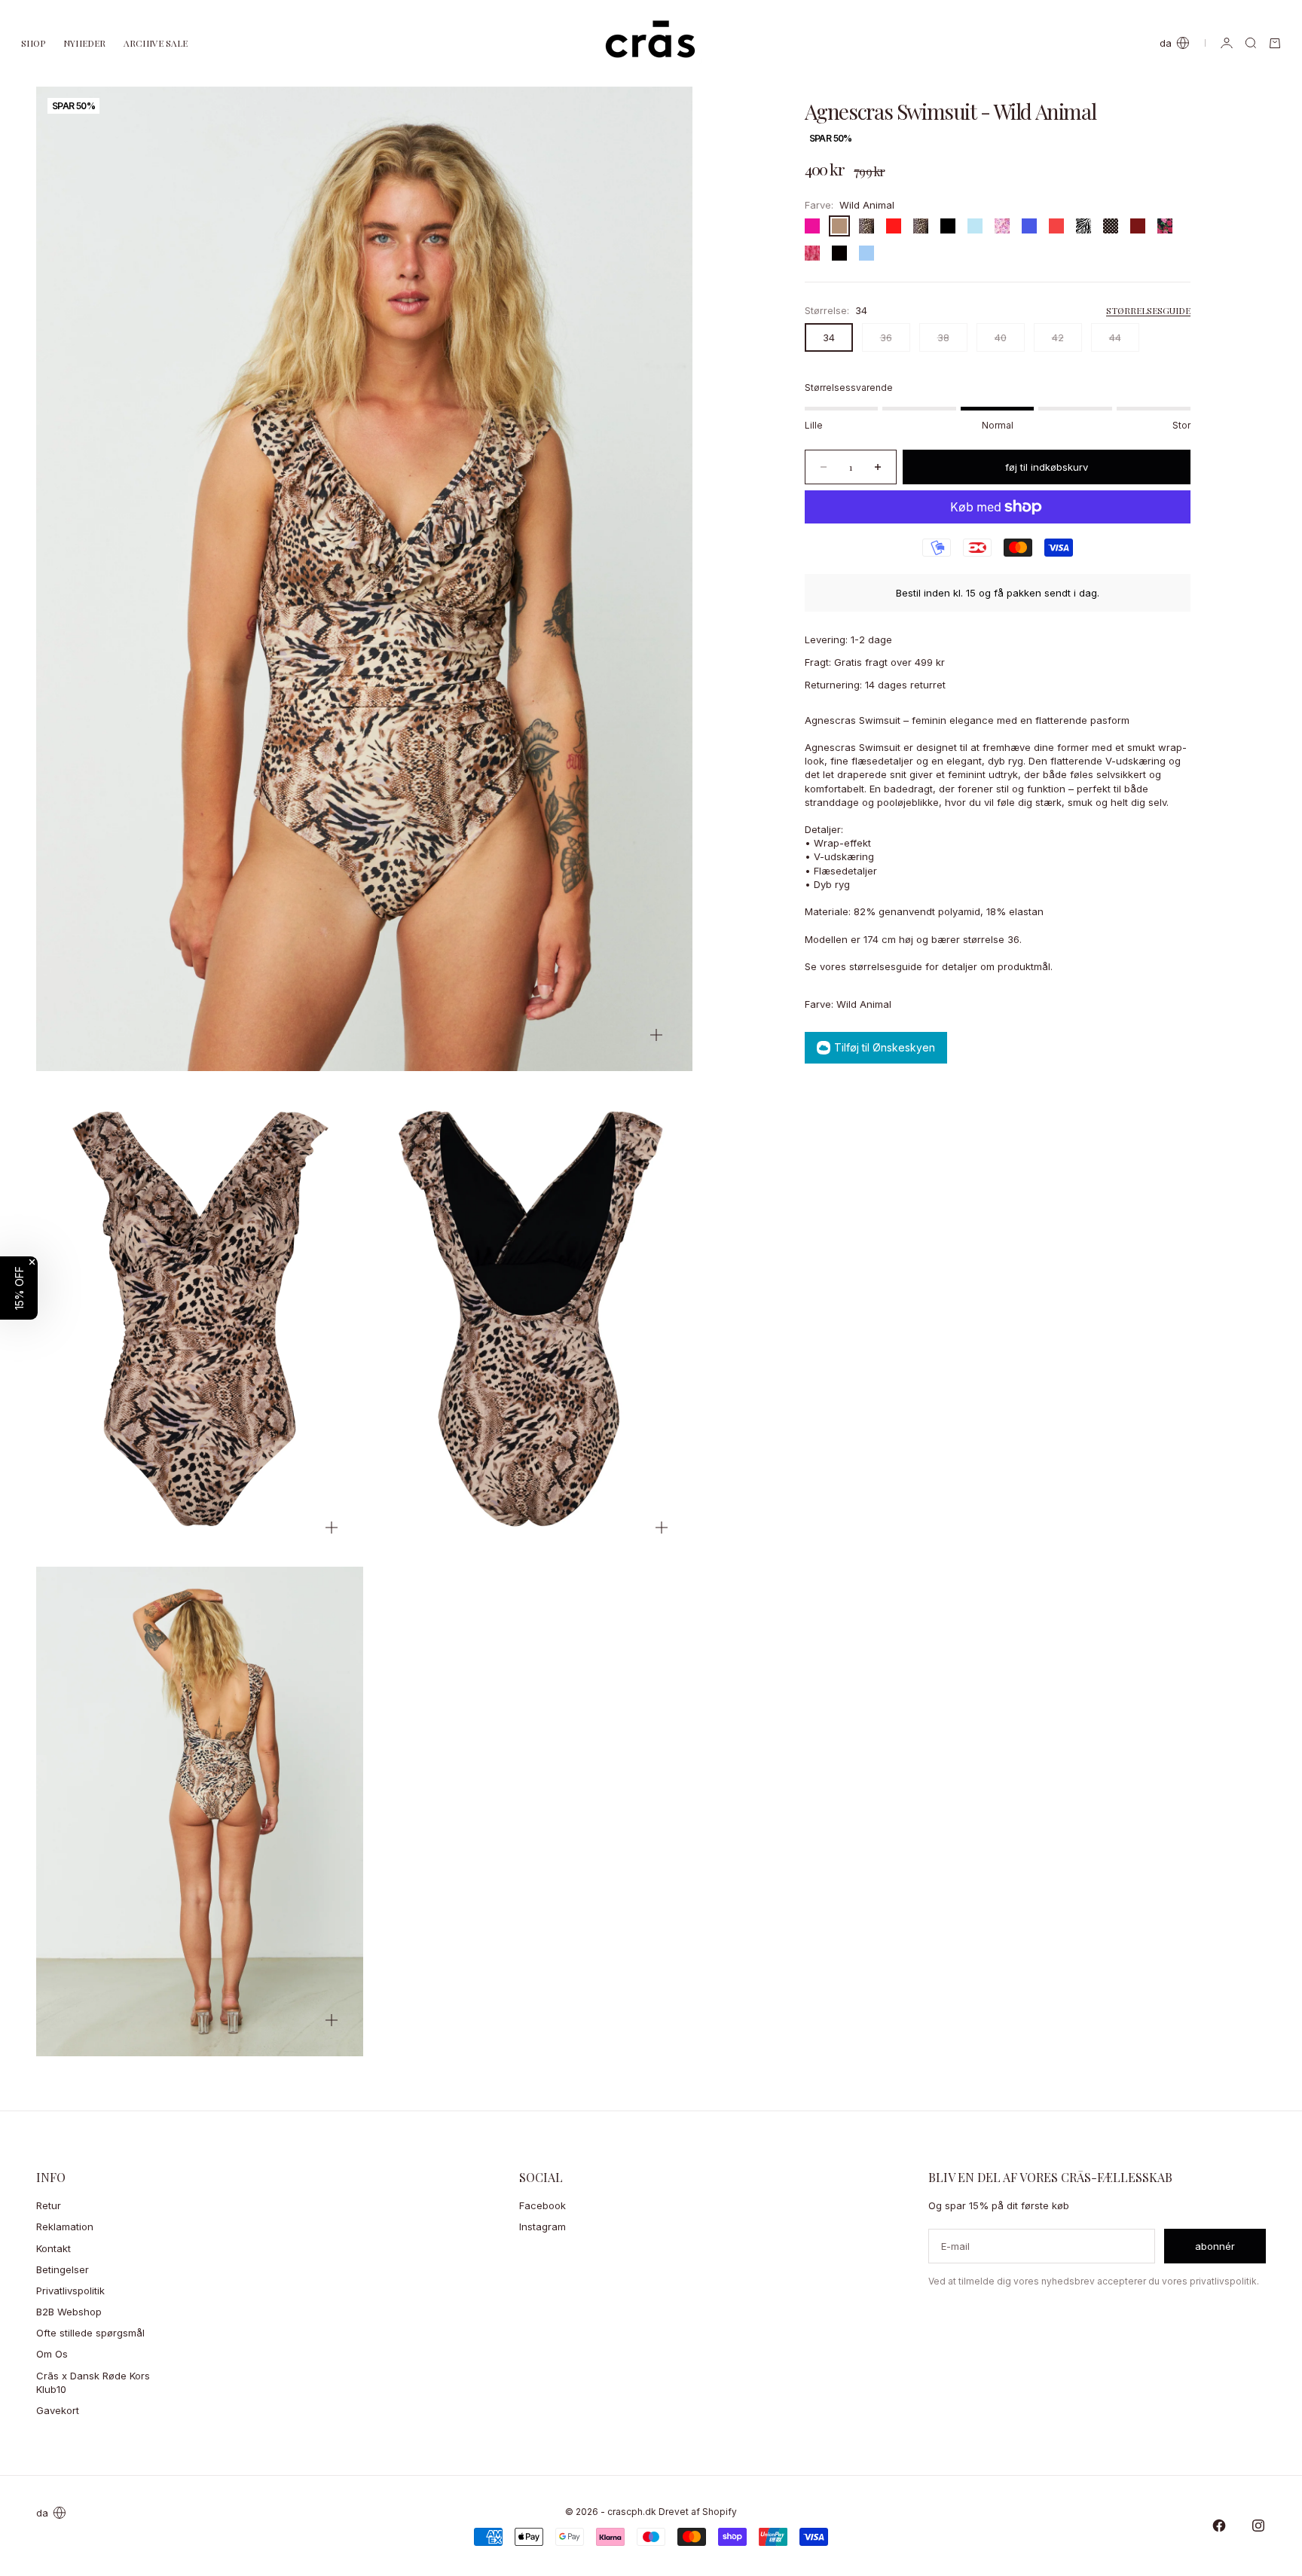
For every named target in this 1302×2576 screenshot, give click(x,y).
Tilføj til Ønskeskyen (885, 1047)
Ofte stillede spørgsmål (90, 2333)
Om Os (52, 2354)
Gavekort (58, 2410)
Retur (49, 2205)
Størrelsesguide (1148, 310)
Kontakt (53, 2248)
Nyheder (84, 43)
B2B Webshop (69, 2312)
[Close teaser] (32, 1262)
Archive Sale (156, 43)
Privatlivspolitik (70, 2291)
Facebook (542, 2205)
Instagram (542, 2227)
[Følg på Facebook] (1219, 2526)
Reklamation (65, 2227)
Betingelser (63, 2269)
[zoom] (656, 1035)
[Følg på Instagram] (1258, 2526)
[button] (19, 1288)
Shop (33, 43)
